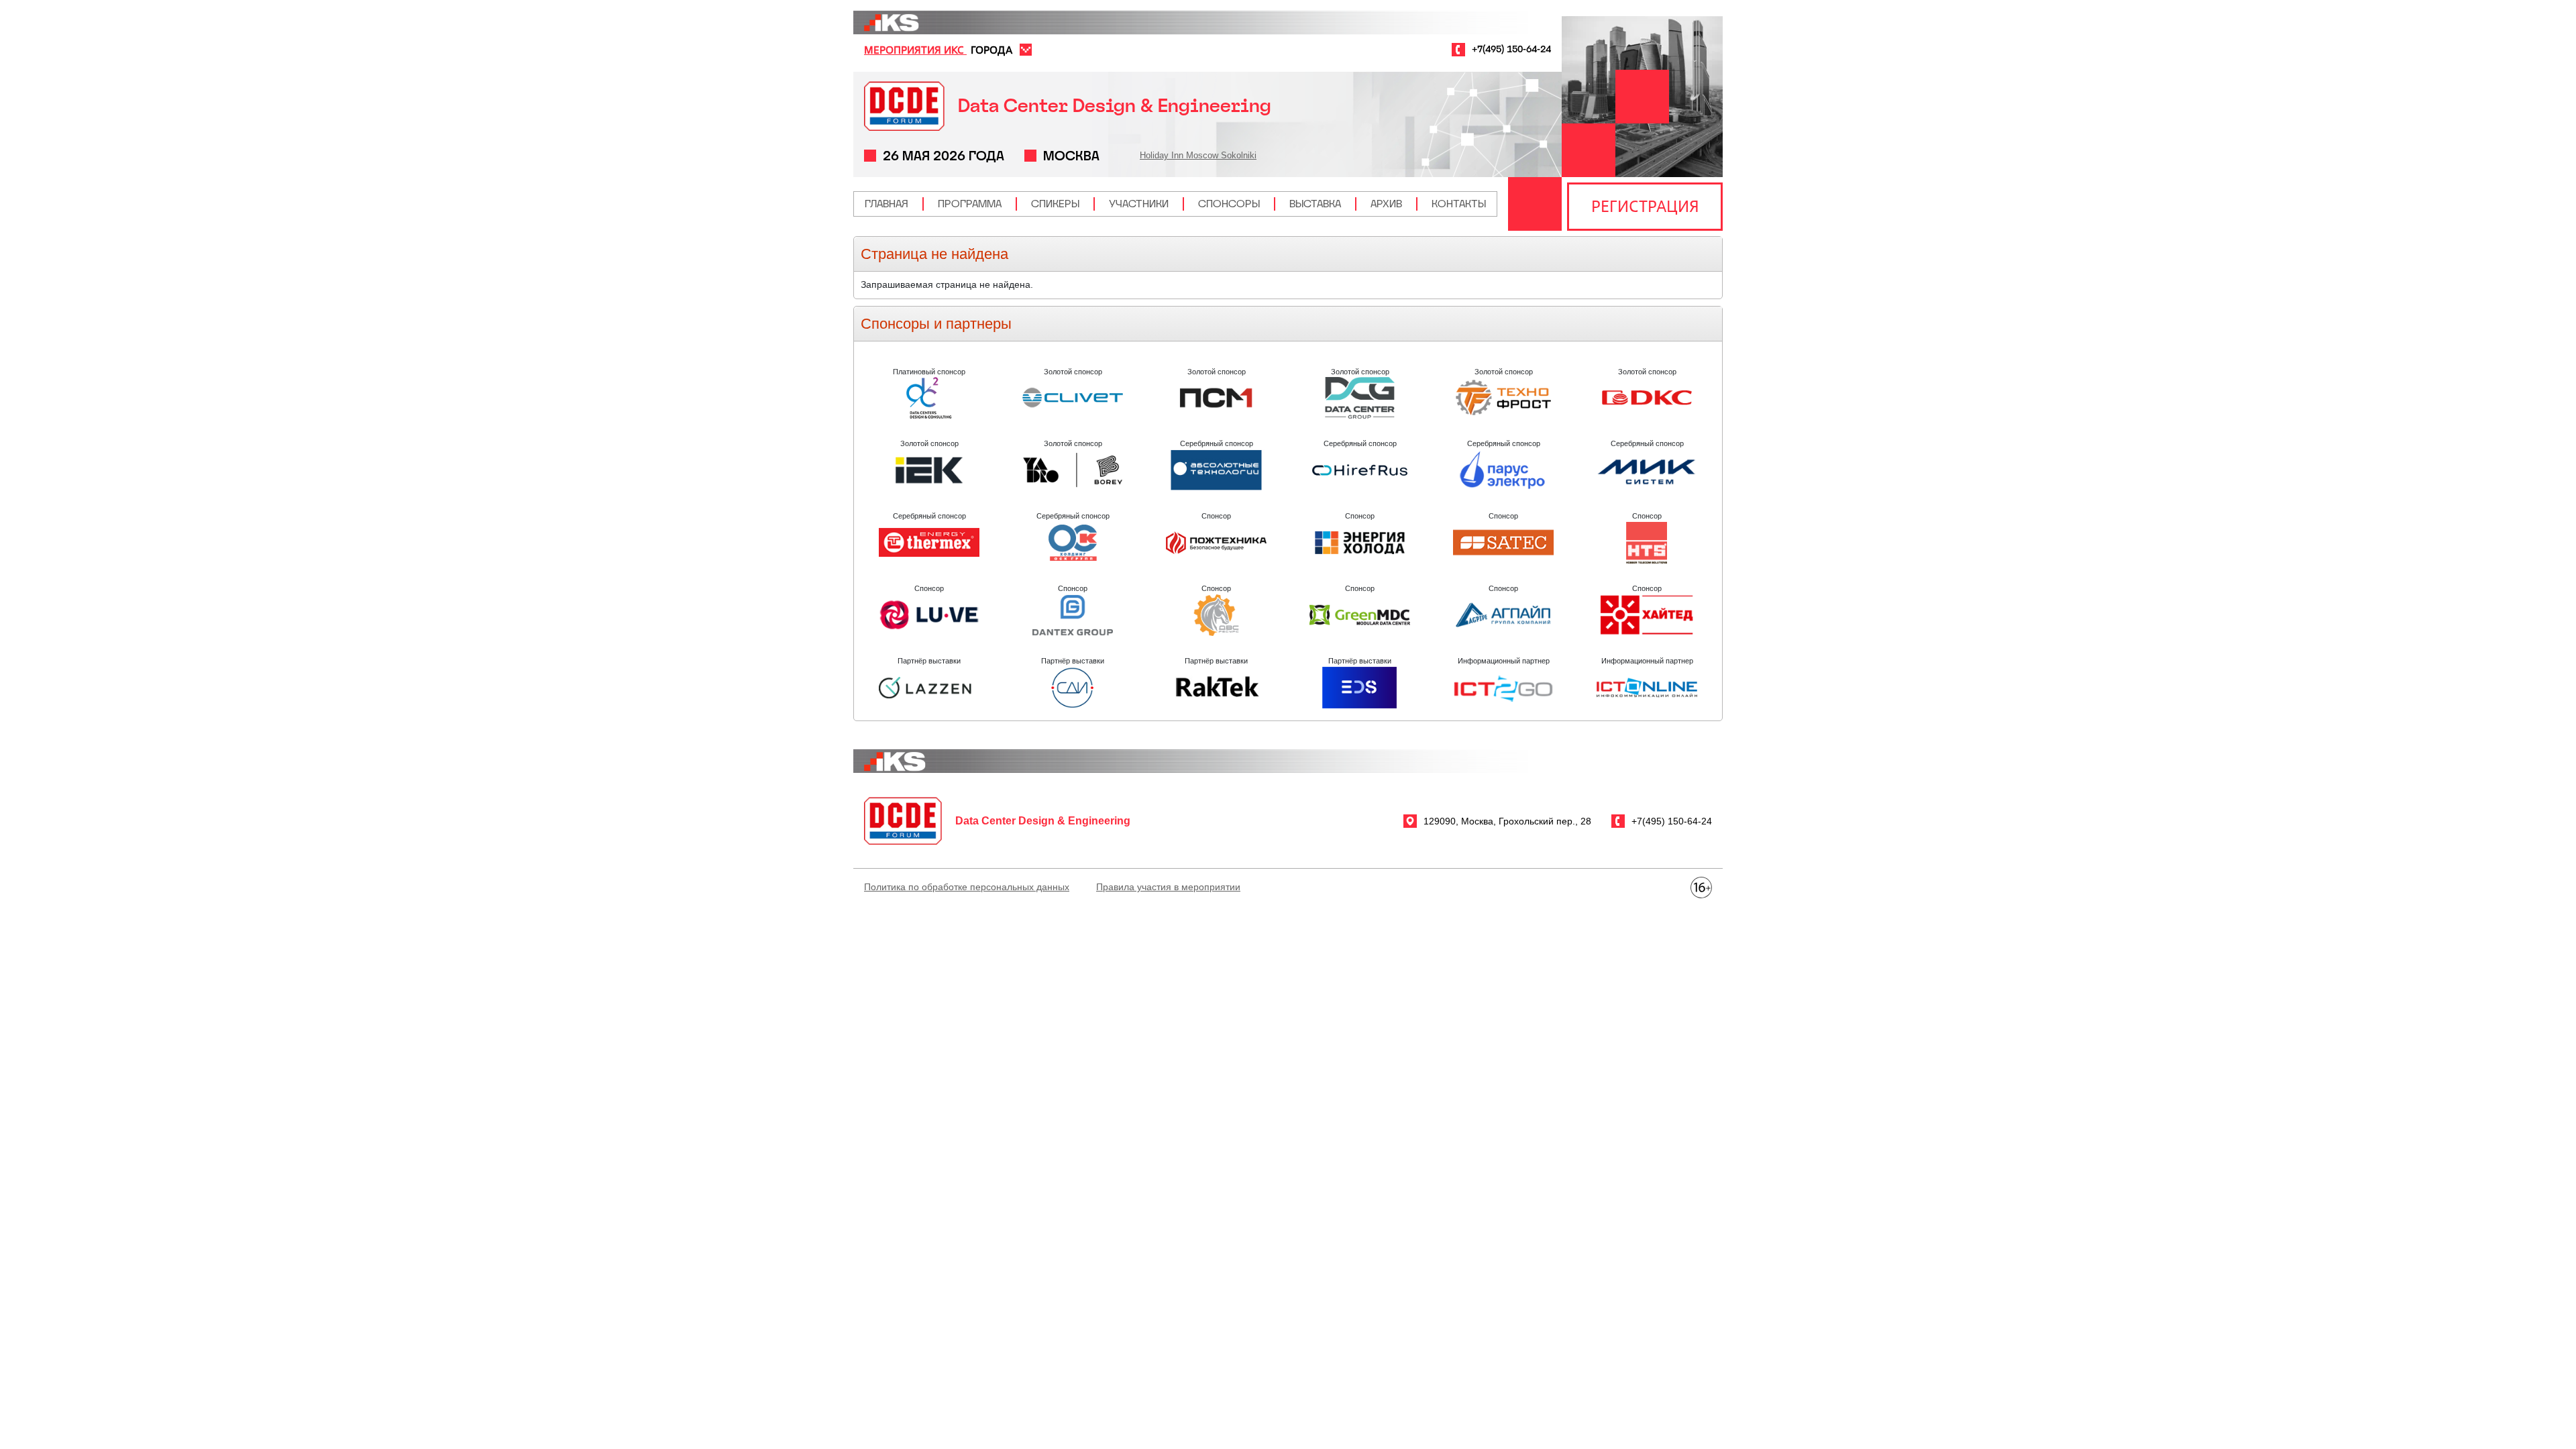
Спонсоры (1229, 204)
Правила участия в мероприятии (1168, 887)
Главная (887, 204)
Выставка (1315, 204)
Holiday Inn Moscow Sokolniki (1198, 155)
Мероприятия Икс (915, 50)
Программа (970, 204)
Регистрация (1645, 206)
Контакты (1459, 204)
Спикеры (1055, 204)
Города (991, 50)
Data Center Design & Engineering (1115, 106)
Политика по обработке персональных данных (967, 887)
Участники (1139, 204)
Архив (1386, 204)
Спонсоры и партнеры (936, 324)
